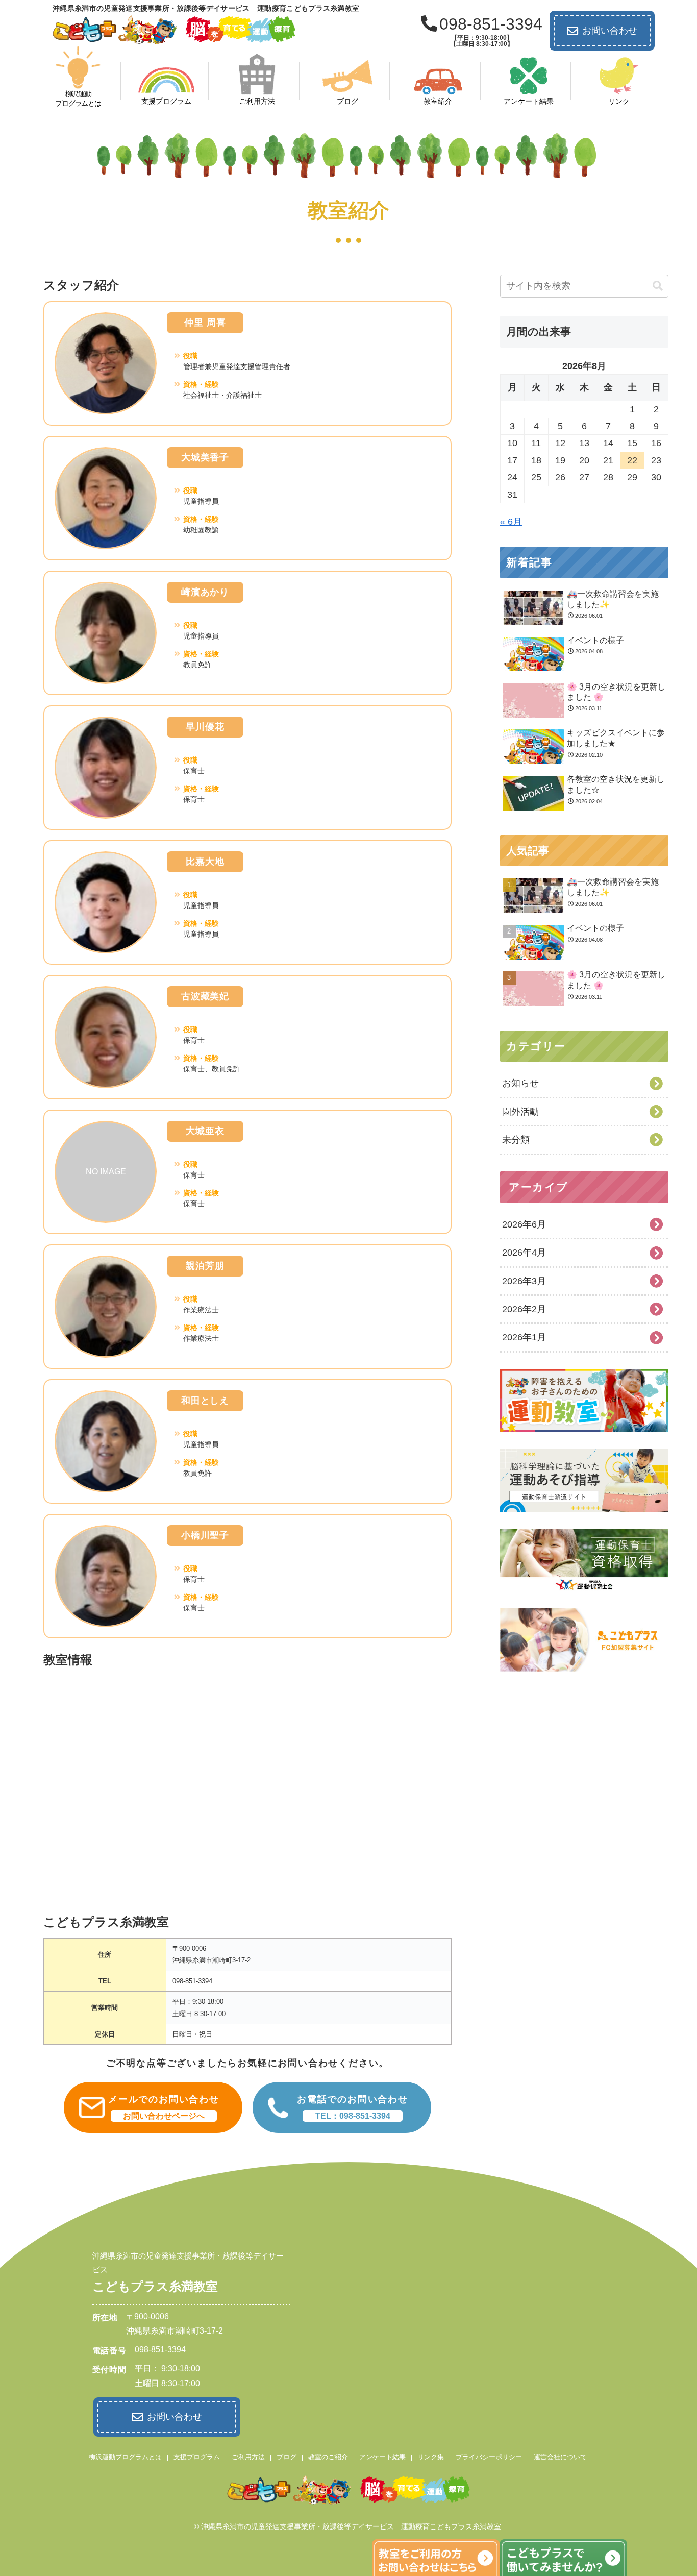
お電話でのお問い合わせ (353, 2107)
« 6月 (511, 522)
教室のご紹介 (328, 2457)
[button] (658, 286)
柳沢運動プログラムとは (125, 2457)
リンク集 (431, 2457)
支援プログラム (197, 2457)
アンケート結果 (382, 2457)
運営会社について (560, 2457)
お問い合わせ (610, 31)
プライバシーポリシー (489, 2457)
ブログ (287, 2457)
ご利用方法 (248, 2457)
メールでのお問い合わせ (164, 2107)
